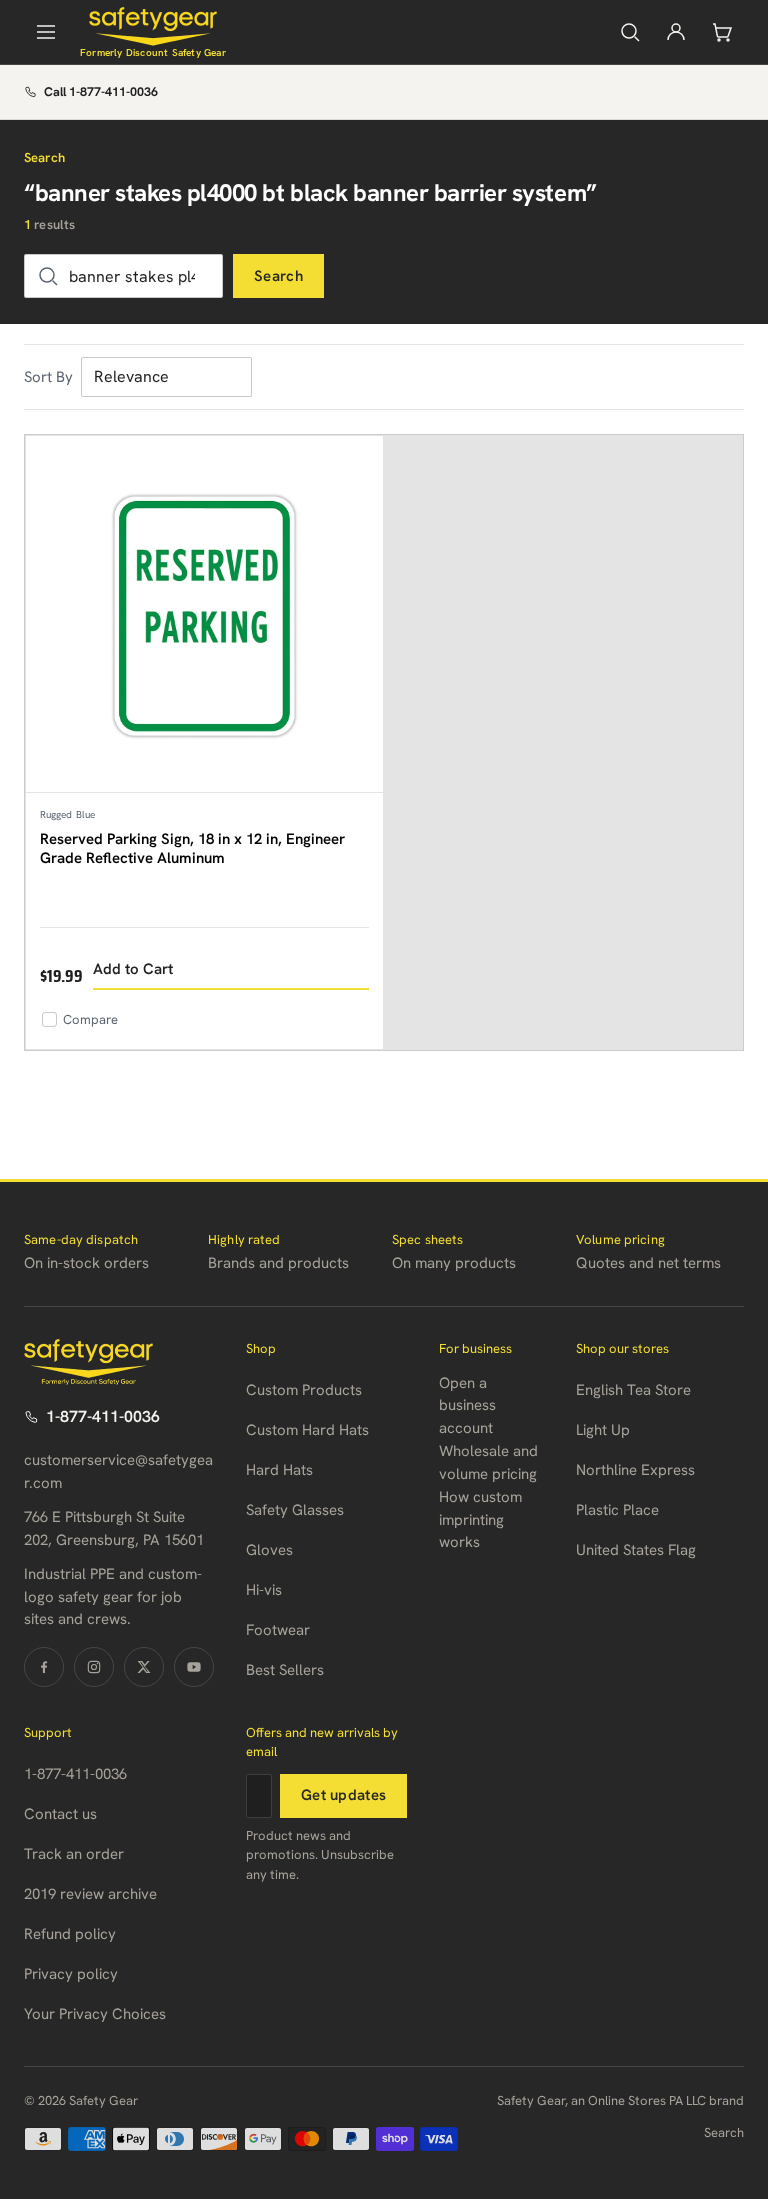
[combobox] (123, 276)
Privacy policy (71, 1974)
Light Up (603, 1430)
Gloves (269, 1550)
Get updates (343, 1795)
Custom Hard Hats (307, 1430)
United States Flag (636, 1550)
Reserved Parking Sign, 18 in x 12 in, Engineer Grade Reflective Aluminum (192, 849)
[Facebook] (44, 1667)
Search (278, 276)
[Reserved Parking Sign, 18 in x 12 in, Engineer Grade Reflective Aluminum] (204, 614)
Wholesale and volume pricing (488, 1462)
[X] (144, 1667)
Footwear (278, 1630)
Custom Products (304, 1390)
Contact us (60, 1814)
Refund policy (70, 1934)
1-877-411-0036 (103, 1416)
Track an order (74, 1854)
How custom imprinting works (480, 1519)
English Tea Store (633, 1390)
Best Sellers (285, 1670)
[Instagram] (94, 1667)
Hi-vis (264, 1590)
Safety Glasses (295, 1510)
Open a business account (467, 1405)
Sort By (48, 377)
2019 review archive (90, 1894)
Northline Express (635, 1470)
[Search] (630, 32)
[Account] (676, 32)
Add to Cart (133, 969)
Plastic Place (617, 1510)
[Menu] (46, 32)
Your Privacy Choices (95, 2014)
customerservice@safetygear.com (118, 1471)
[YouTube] (194, 1667)
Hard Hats (279, 1470)
